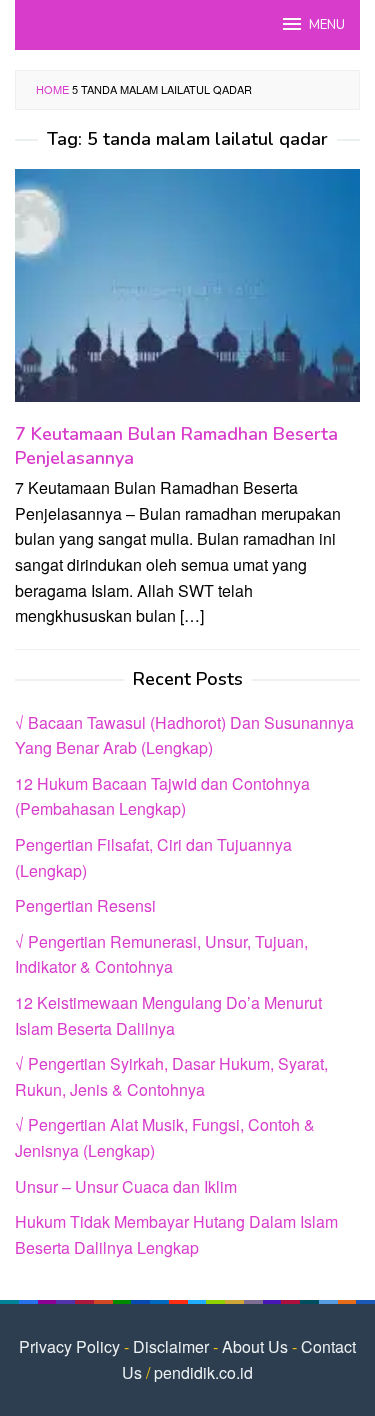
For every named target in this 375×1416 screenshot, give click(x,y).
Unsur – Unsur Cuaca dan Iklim (126, 1186)
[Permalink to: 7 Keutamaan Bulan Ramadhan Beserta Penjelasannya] (187, 293)
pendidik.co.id (203, 1372)
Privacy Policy (69, 1346)
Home (52, 89)
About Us (255, 1346)
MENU (327, 25)
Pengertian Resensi (85, 905)
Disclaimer (171, 1346)
